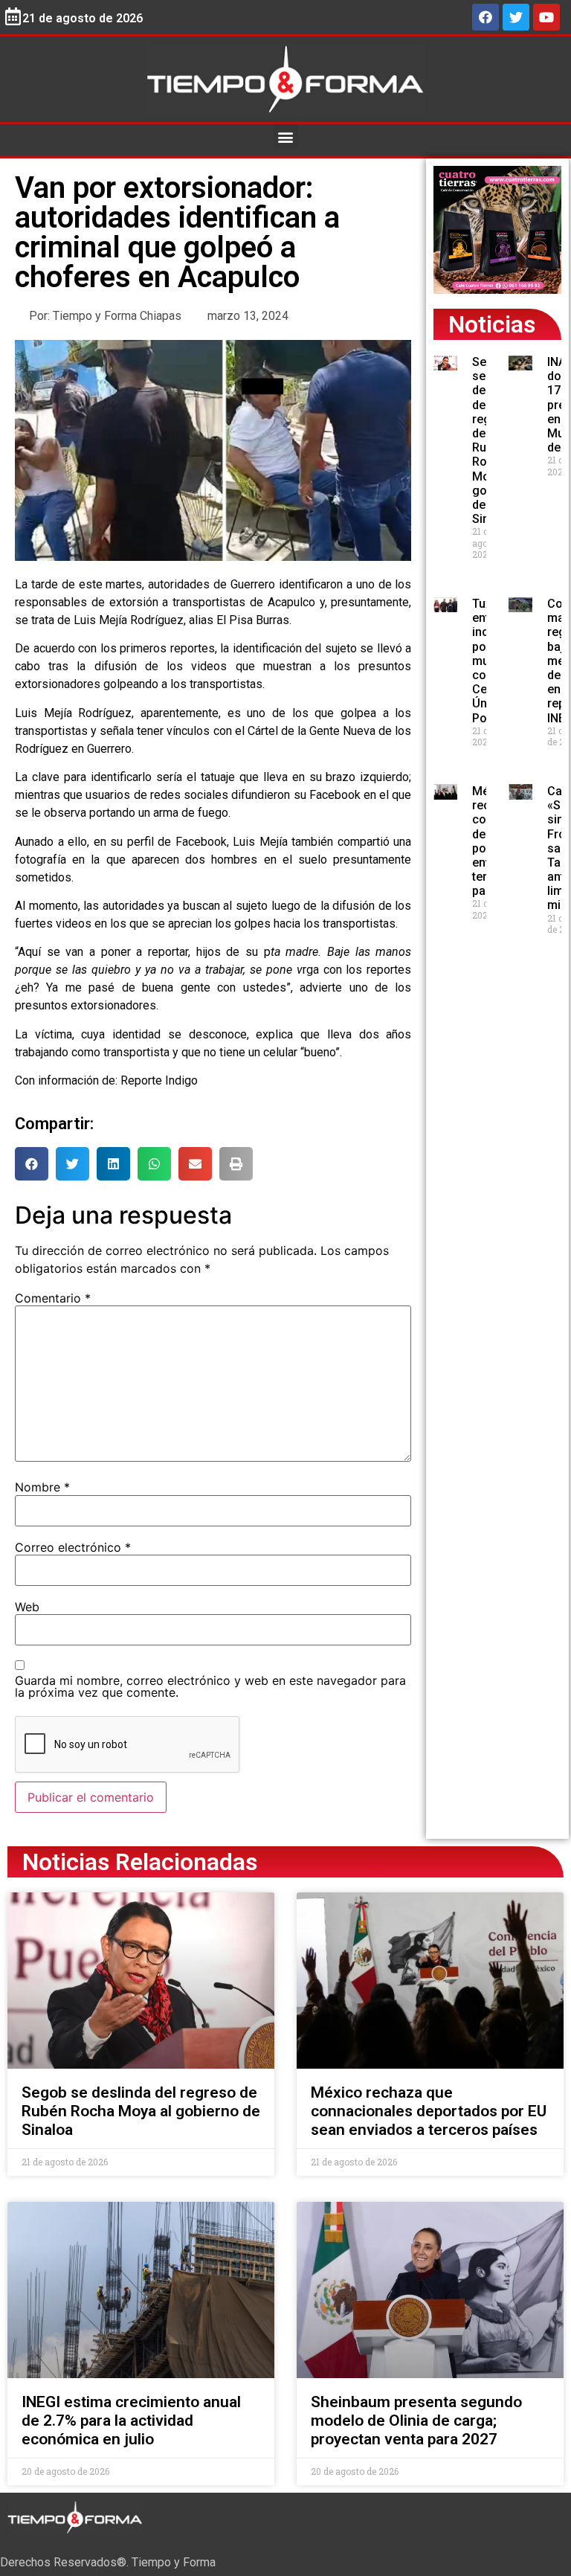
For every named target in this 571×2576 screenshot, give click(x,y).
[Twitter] (516, 17)
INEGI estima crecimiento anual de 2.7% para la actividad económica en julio (131, 2421)
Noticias (492, 324)
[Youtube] (546, 17)
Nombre (42, 1487)
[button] (286, 136)
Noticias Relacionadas (140, 1862)
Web (27, 1607)
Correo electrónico (73, 1547)
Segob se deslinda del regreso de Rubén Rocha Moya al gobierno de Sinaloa (141, 2111)
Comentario (53, 1298)
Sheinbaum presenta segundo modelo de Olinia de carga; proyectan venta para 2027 (416, 2421)
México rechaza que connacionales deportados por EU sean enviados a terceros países (429, 2111)
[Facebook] (485, 17)
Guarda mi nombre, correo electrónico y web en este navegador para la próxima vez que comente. (210, 1686)
